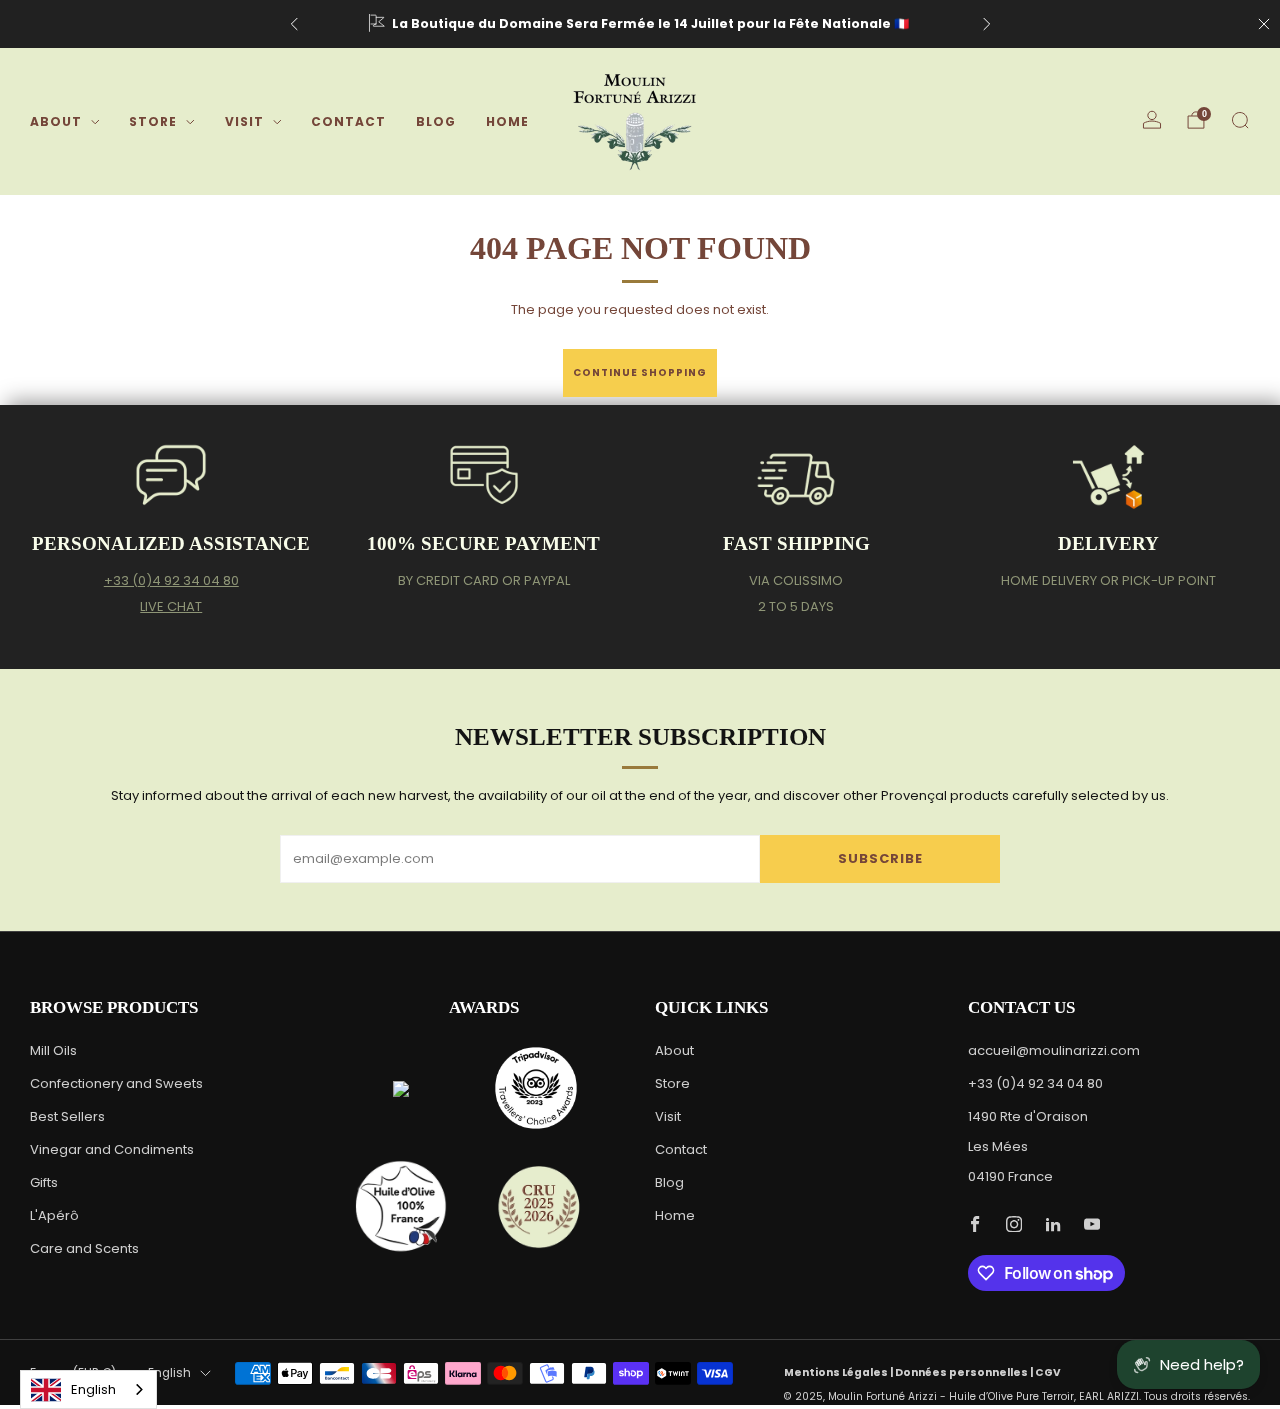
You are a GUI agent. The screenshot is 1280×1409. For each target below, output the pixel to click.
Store (153, 121)
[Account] (1152, 120)
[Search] (1240, 120)
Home (507, 121)
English (169, 1373)
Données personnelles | (965, 1372)
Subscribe (880, 858)
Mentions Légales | (839, 1372)
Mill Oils (53, 1050)
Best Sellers (67, 1116)
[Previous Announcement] (294, 24)
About (56, 121)
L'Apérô (54, 1215)
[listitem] (640, 24)
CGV (1048, 1372)
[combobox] (88, 1389)
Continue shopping (640, 372)
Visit (244, 121)
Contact (348, 121)
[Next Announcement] (987, 24)
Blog (436, 121)
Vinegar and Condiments (112, 1149)
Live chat (171, 606)
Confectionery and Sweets (116, 1083)
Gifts (44, 1182)
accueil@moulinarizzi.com (1054, 1050)
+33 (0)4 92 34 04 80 (171, 580)
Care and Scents (84, 1248)
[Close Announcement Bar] (1264, 24)
